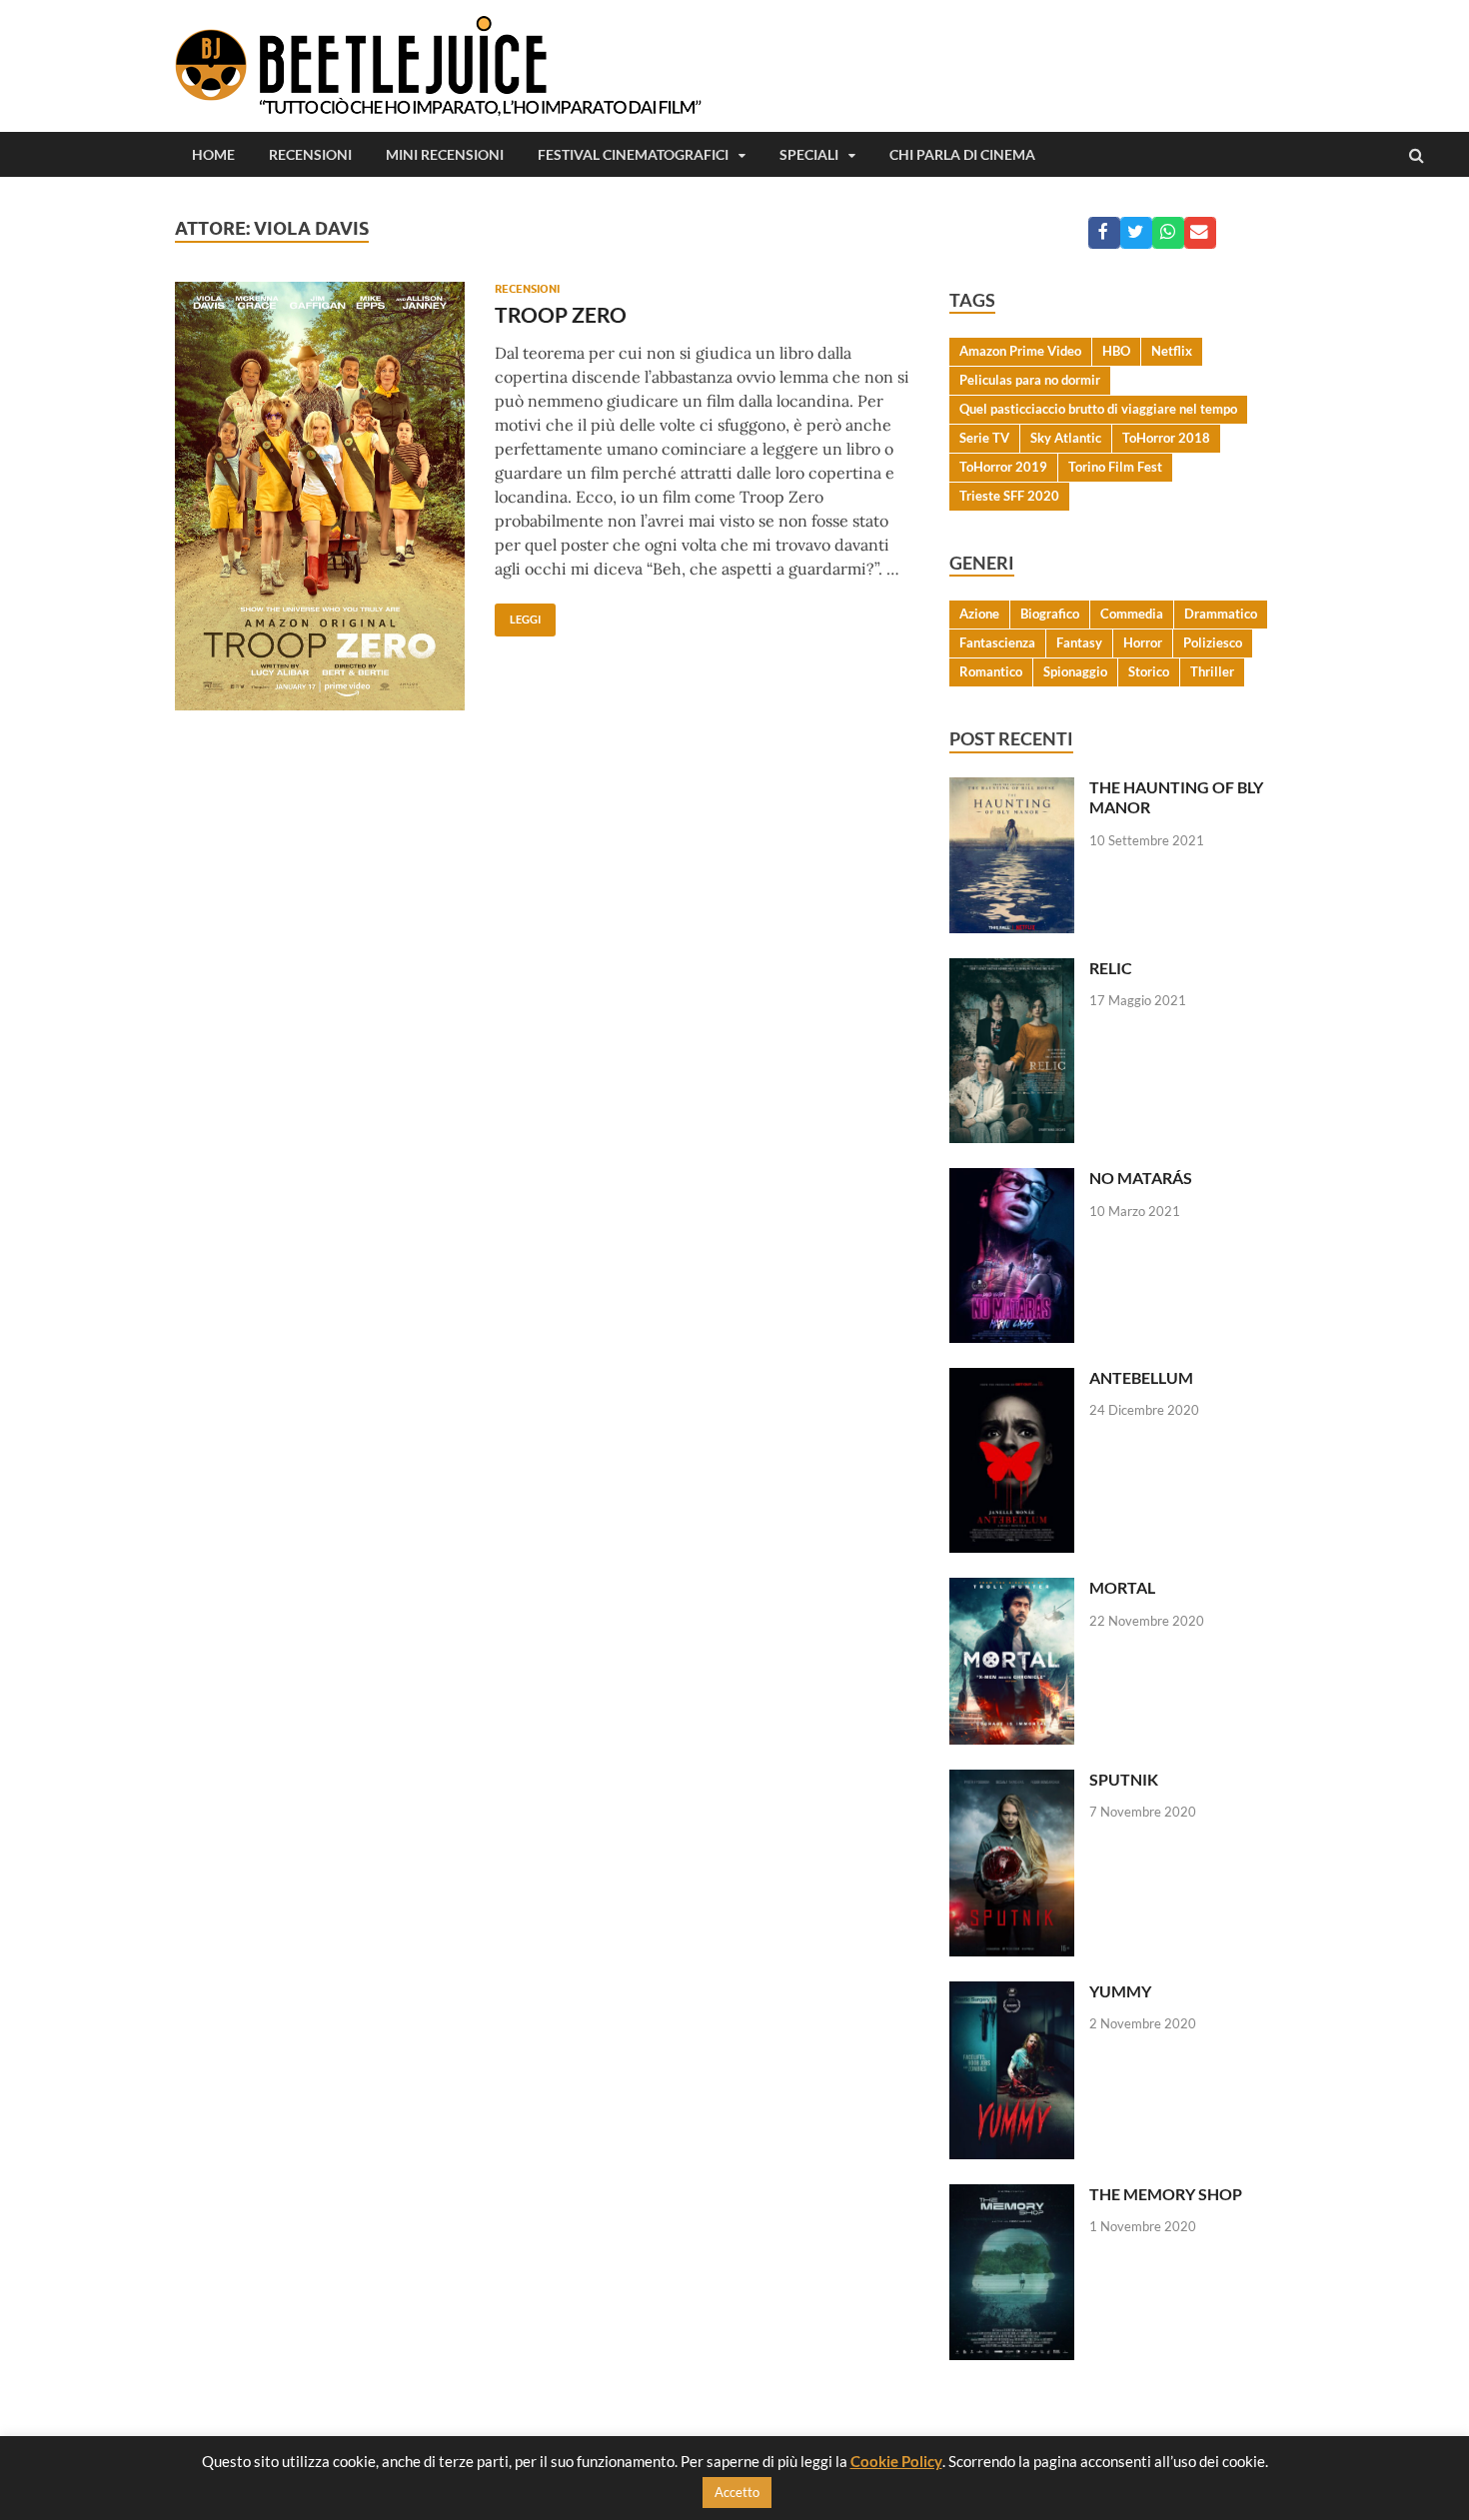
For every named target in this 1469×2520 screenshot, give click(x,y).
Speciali (809, 154)
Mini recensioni (445, 154)
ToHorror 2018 (1166, 438)
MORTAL (1122, 1587)
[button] (1104, 233)
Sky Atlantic (1066, 438)
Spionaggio (1075, 671)
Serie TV (984, 438)
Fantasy (1079, 642)
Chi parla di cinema (962, 154)
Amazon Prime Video (1020, 351)
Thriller (1212, 671)
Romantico (991, 671)
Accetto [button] (737, 2492)
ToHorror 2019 (1003, 467)
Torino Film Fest (1115, 467)
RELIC (1111, 968)
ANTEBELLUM (1141, 1377)
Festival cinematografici (633, 154)
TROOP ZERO (561, 314)
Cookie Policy (896, 2461)
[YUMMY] (1012, 1993)
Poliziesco (1213, 642)
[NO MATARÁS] (1012, 1180)
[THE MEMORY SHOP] (1012, 2196)
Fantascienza (997, 642)
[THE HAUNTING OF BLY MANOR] (1012, 789)
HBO (1116, 351)
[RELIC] (1012, 970)
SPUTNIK (1124, 1779)
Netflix (1172, 351)
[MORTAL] (1012, 1589)
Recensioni (310, 154)
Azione (979, 614)
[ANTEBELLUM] (1012, 1379)
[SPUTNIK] (1012, 1781)
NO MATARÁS (1141, 1178)
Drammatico (1221, 614)
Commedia (1132, 614)
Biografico (1050, 614)
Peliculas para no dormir (1030, 380)
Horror (1143, 642)
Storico (1149, 671)
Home (213, 154)
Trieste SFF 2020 (1009, 496)
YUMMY (1120, 1991)
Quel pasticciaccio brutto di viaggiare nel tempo (1098, 409)
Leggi (518, 615)
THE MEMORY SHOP (1166, 2194)
